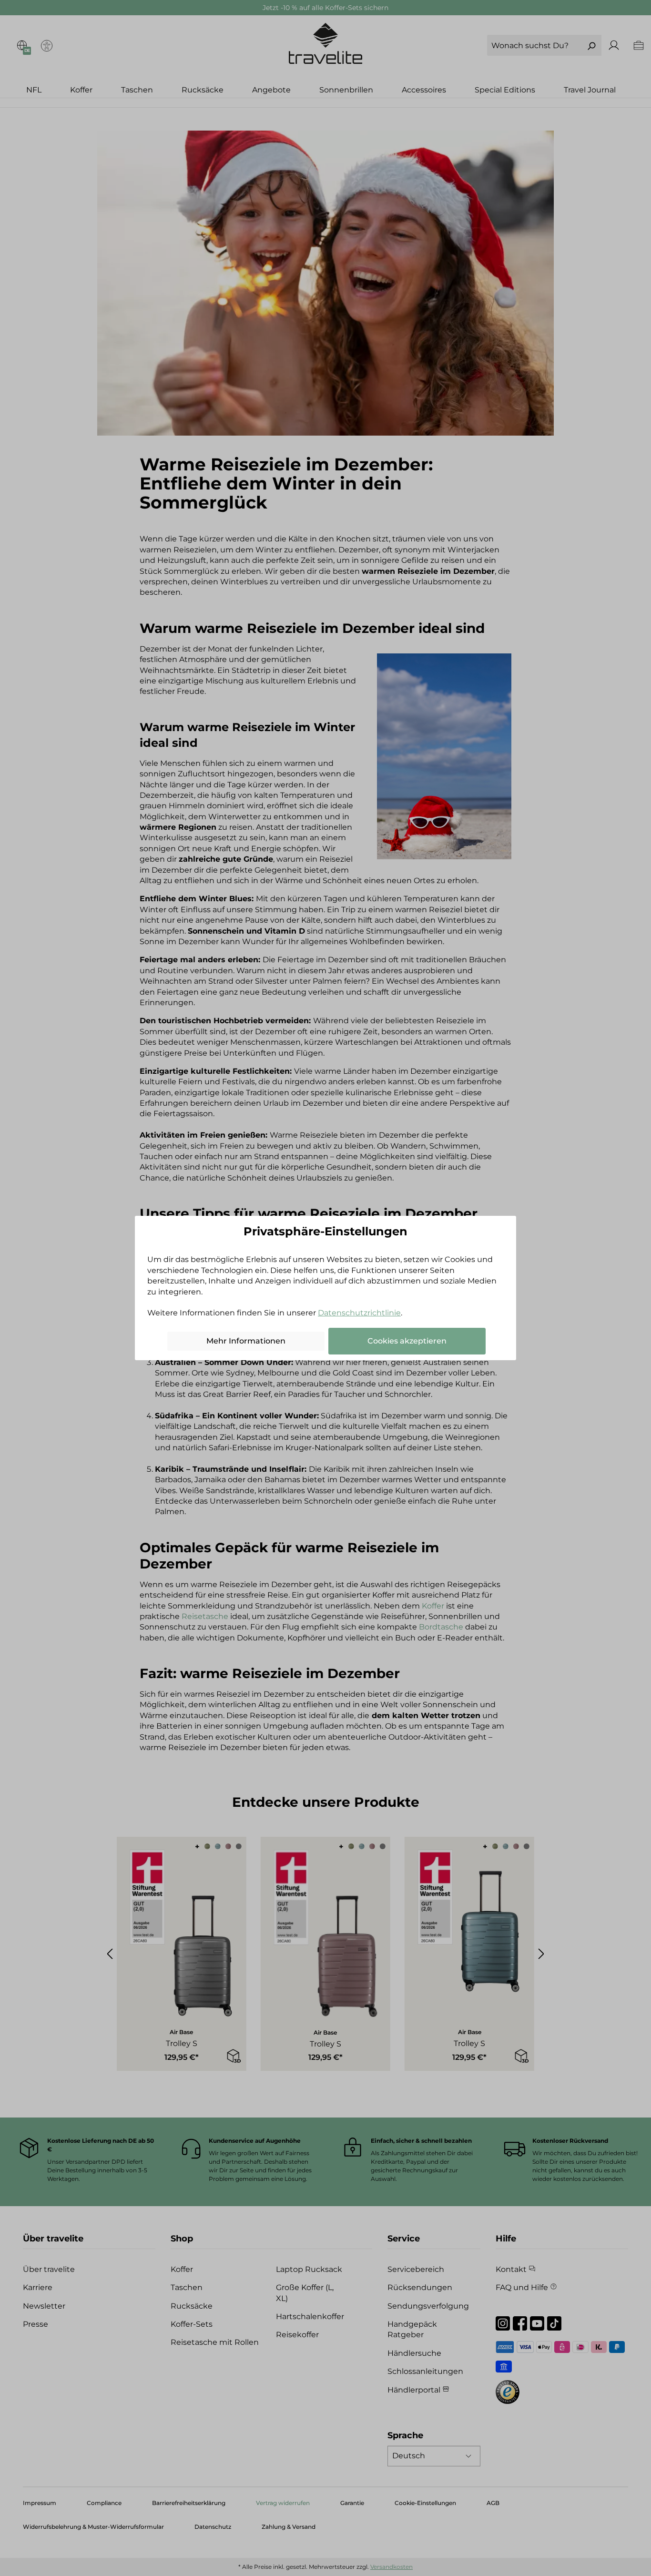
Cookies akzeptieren (407, 1341)
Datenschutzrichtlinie (359, 1313)
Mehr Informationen (246, 1341)
